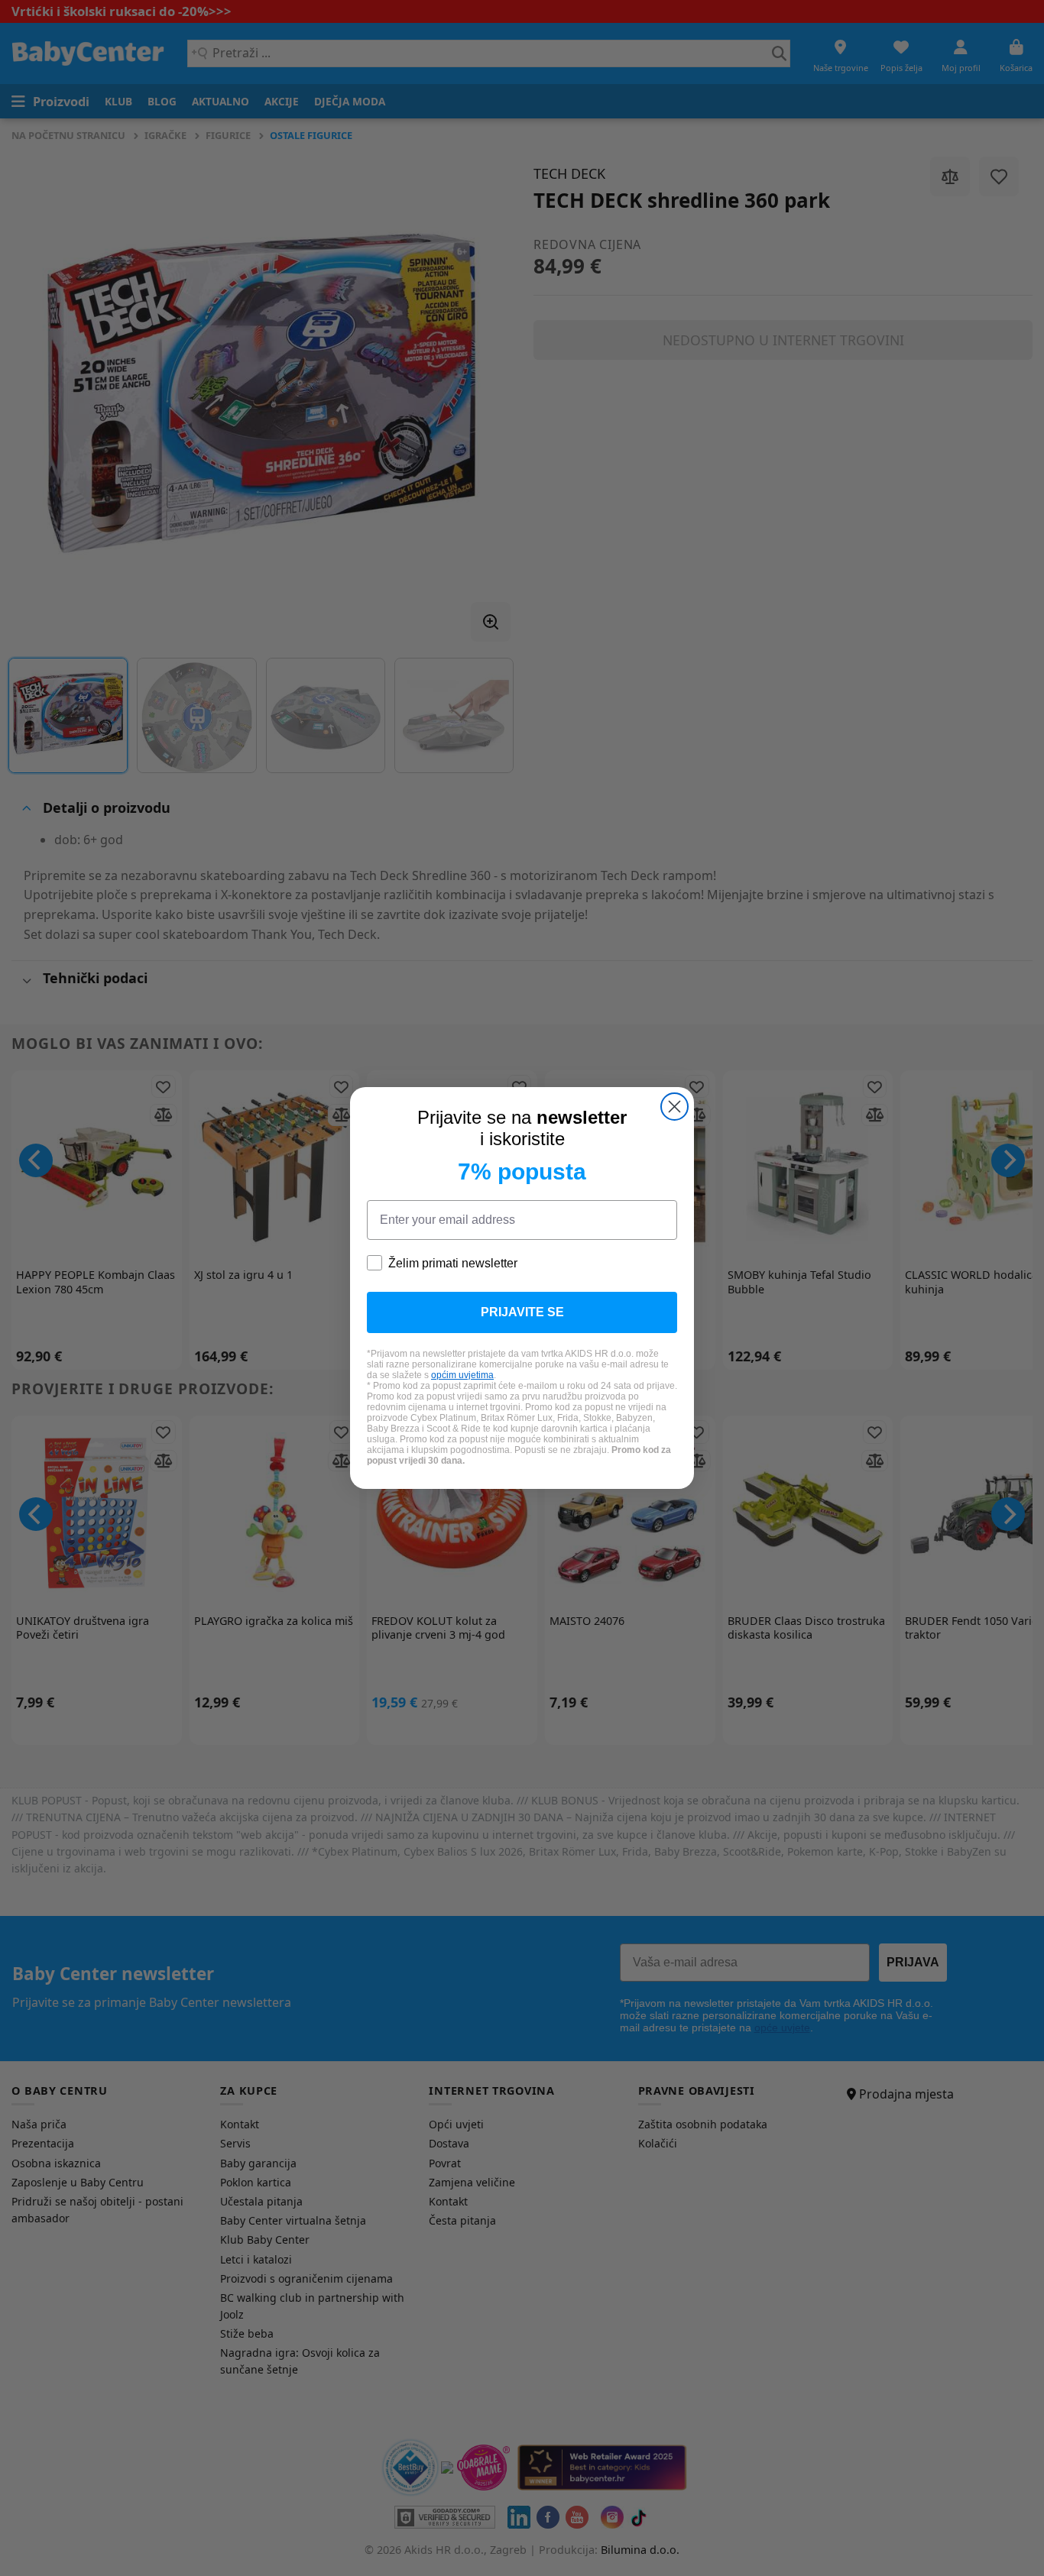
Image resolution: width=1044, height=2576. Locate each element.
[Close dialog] (674, 1107)
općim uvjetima (462, 1375)
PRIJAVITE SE (522, 1312)
